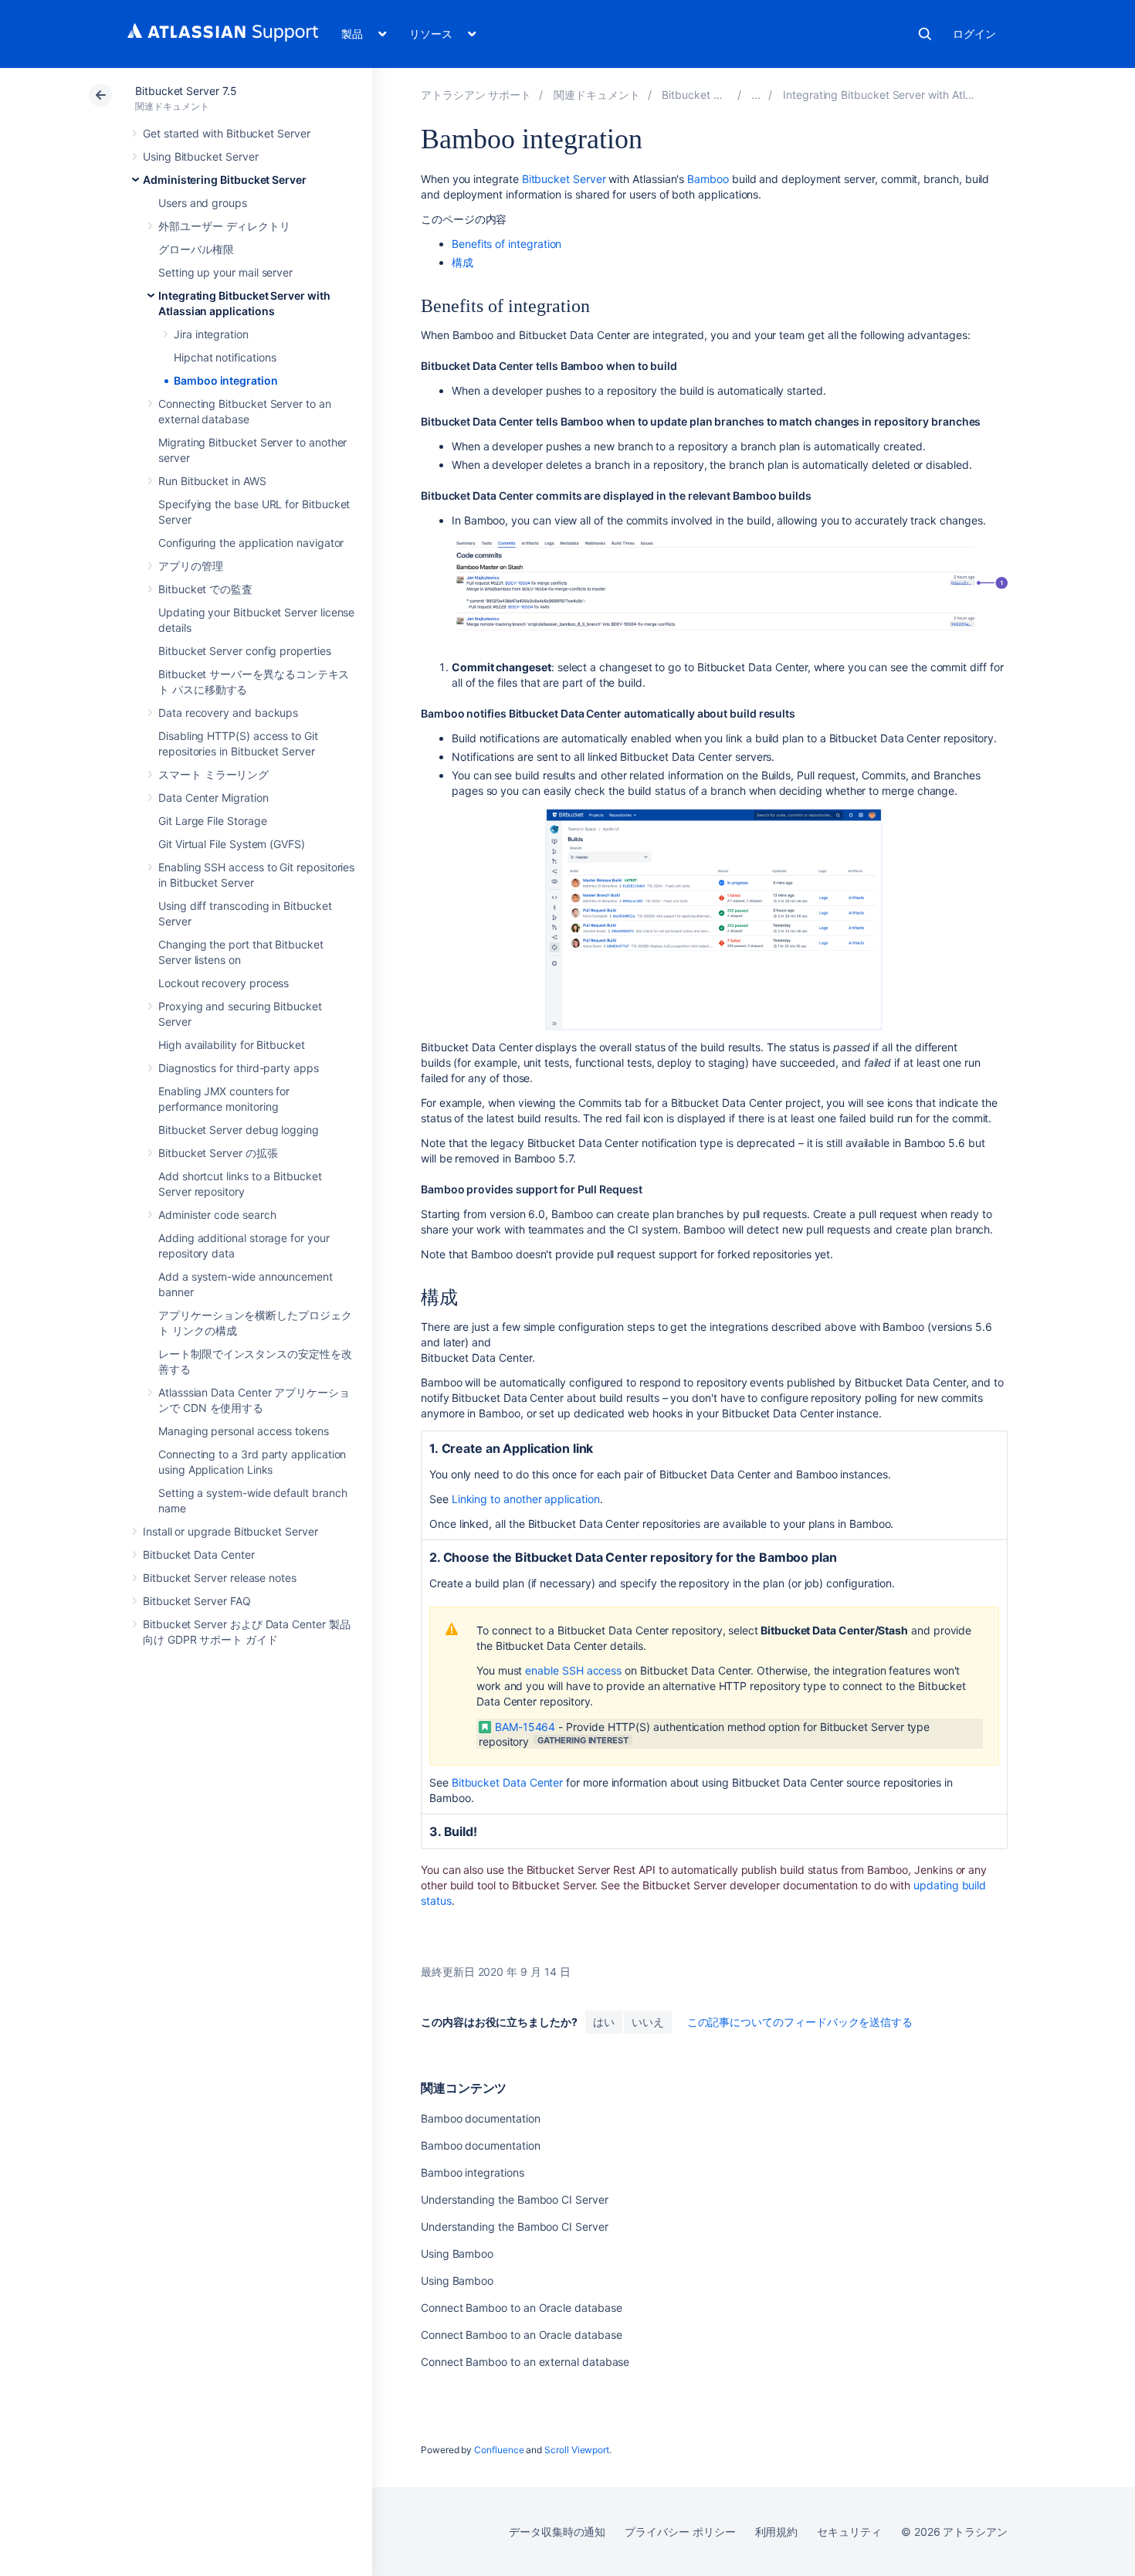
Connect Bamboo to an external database (525, 2362)
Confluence (499, 2450)
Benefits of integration (507, 244)
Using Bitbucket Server (200, 156)
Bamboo (708, 179)
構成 (462, 262)
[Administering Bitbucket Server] (756, 95)
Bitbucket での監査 (205, 589)
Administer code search (217, 1215)
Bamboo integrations (473, 2172)
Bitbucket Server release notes (220, 1578)
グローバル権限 (196, 249)
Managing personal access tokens (244, 1431)
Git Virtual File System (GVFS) (232, 844)
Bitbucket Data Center (199, 1554)
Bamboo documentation (481, 2118)
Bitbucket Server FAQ (197, 1601)
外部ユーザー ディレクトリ (224, 226)
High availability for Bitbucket (232, 1045)
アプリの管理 (191, 566)
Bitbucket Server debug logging (239, 1130)
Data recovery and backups (228, 713)
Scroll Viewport (577, 2450)
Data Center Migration (213, 798)
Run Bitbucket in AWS (212, 481)
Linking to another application (526, 1499)
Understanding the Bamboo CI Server (515, 2199)
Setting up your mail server (225, 272)
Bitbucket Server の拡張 (218, 1153)
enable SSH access (573, 1670)
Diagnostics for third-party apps (239, 1068)
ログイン (974, 34)
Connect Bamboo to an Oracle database (521, 2308)
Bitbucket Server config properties (245, 651)
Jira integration (211, 334)
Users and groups (203, 203)
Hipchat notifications (225, 357)
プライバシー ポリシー (680, 2532)
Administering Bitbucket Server (225, 180)
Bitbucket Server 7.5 (186, 91)
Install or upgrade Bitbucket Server (230, 1531)
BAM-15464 (525, 1727)
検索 (925, 34)
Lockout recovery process (224, 983)
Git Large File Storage (212, 821)
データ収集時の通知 (557, 2532)
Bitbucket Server (564, 179)
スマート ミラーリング (213, 774)
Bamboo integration (226, 380)
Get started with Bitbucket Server (227, 133)
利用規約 (777, 2532)
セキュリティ (849, 2532)
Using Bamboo (457, 2254)
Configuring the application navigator (251, 543)
